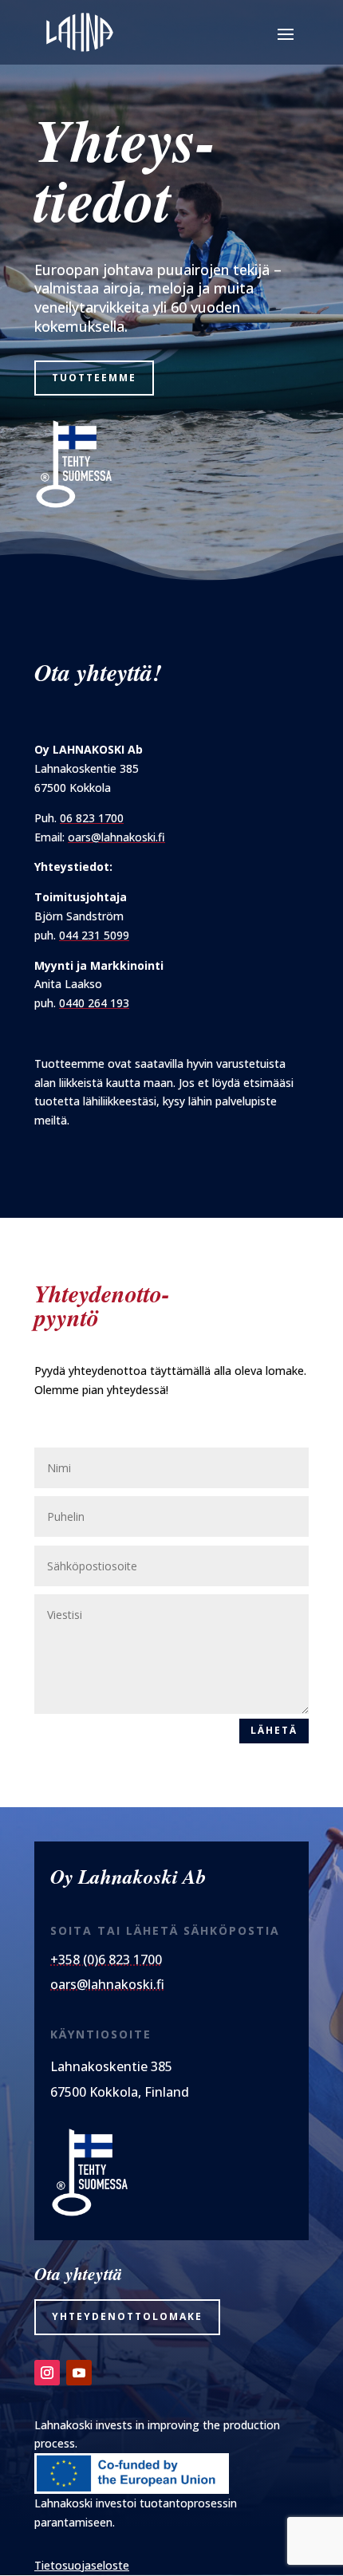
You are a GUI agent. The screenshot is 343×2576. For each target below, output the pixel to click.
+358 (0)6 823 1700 (106, 1960)
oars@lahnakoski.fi (116, 837)
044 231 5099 (94, 935)
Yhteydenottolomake (127, 2316)
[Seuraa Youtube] (79, 2373)
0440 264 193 (94, 1003)
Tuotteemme (94, 378)
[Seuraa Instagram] (47, 2373)
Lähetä (274, 1730)
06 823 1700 (92, 818)
